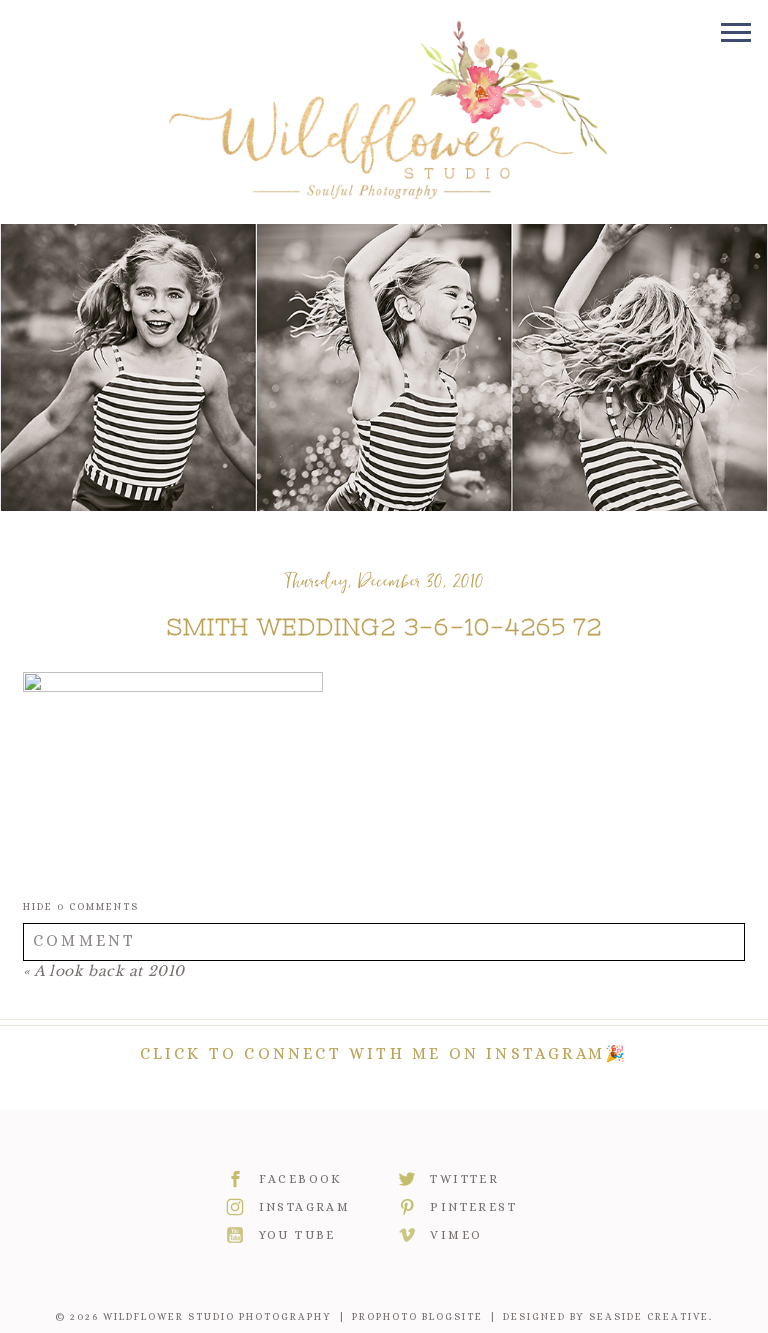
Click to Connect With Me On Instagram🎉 (384, 1053)
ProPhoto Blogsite (417, 1316)
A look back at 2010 (109, 971)
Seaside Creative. (651, 1316)
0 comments (81, 906)
